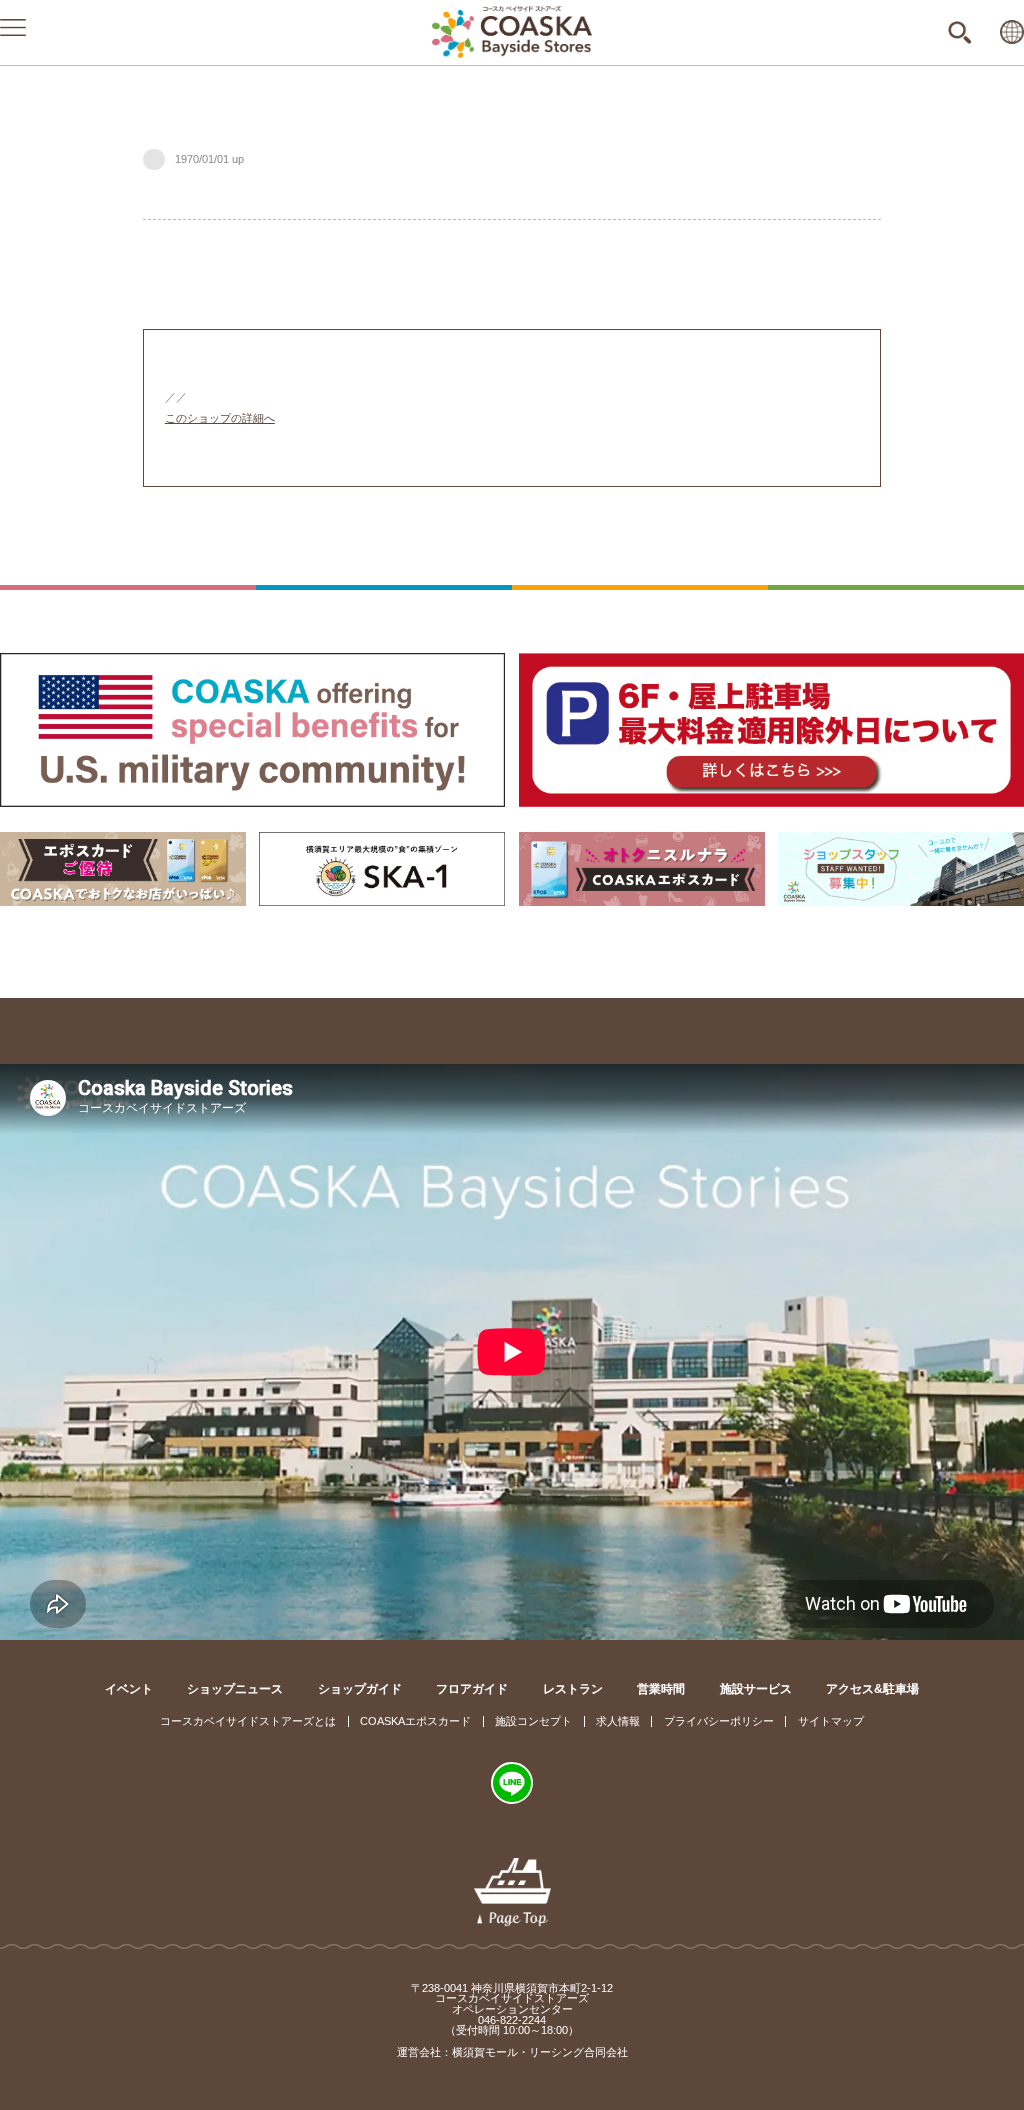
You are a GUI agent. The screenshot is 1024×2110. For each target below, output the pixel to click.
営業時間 (661, 1689)
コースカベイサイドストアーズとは (248, 1721)
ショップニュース (235, 1689)
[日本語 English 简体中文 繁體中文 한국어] (1012, 32)
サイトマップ (831, 1721)
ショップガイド (360, 1689)
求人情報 (618, 1721)
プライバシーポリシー (719, 1721)
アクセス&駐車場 (872, 1689)
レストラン (573, 1689)
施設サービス (756, 1689)
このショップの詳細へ (220, 418)
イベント (129, 1689)
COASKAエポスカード (415, 1721)
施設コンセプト (533, 1721)
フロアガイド (472, 1689)
